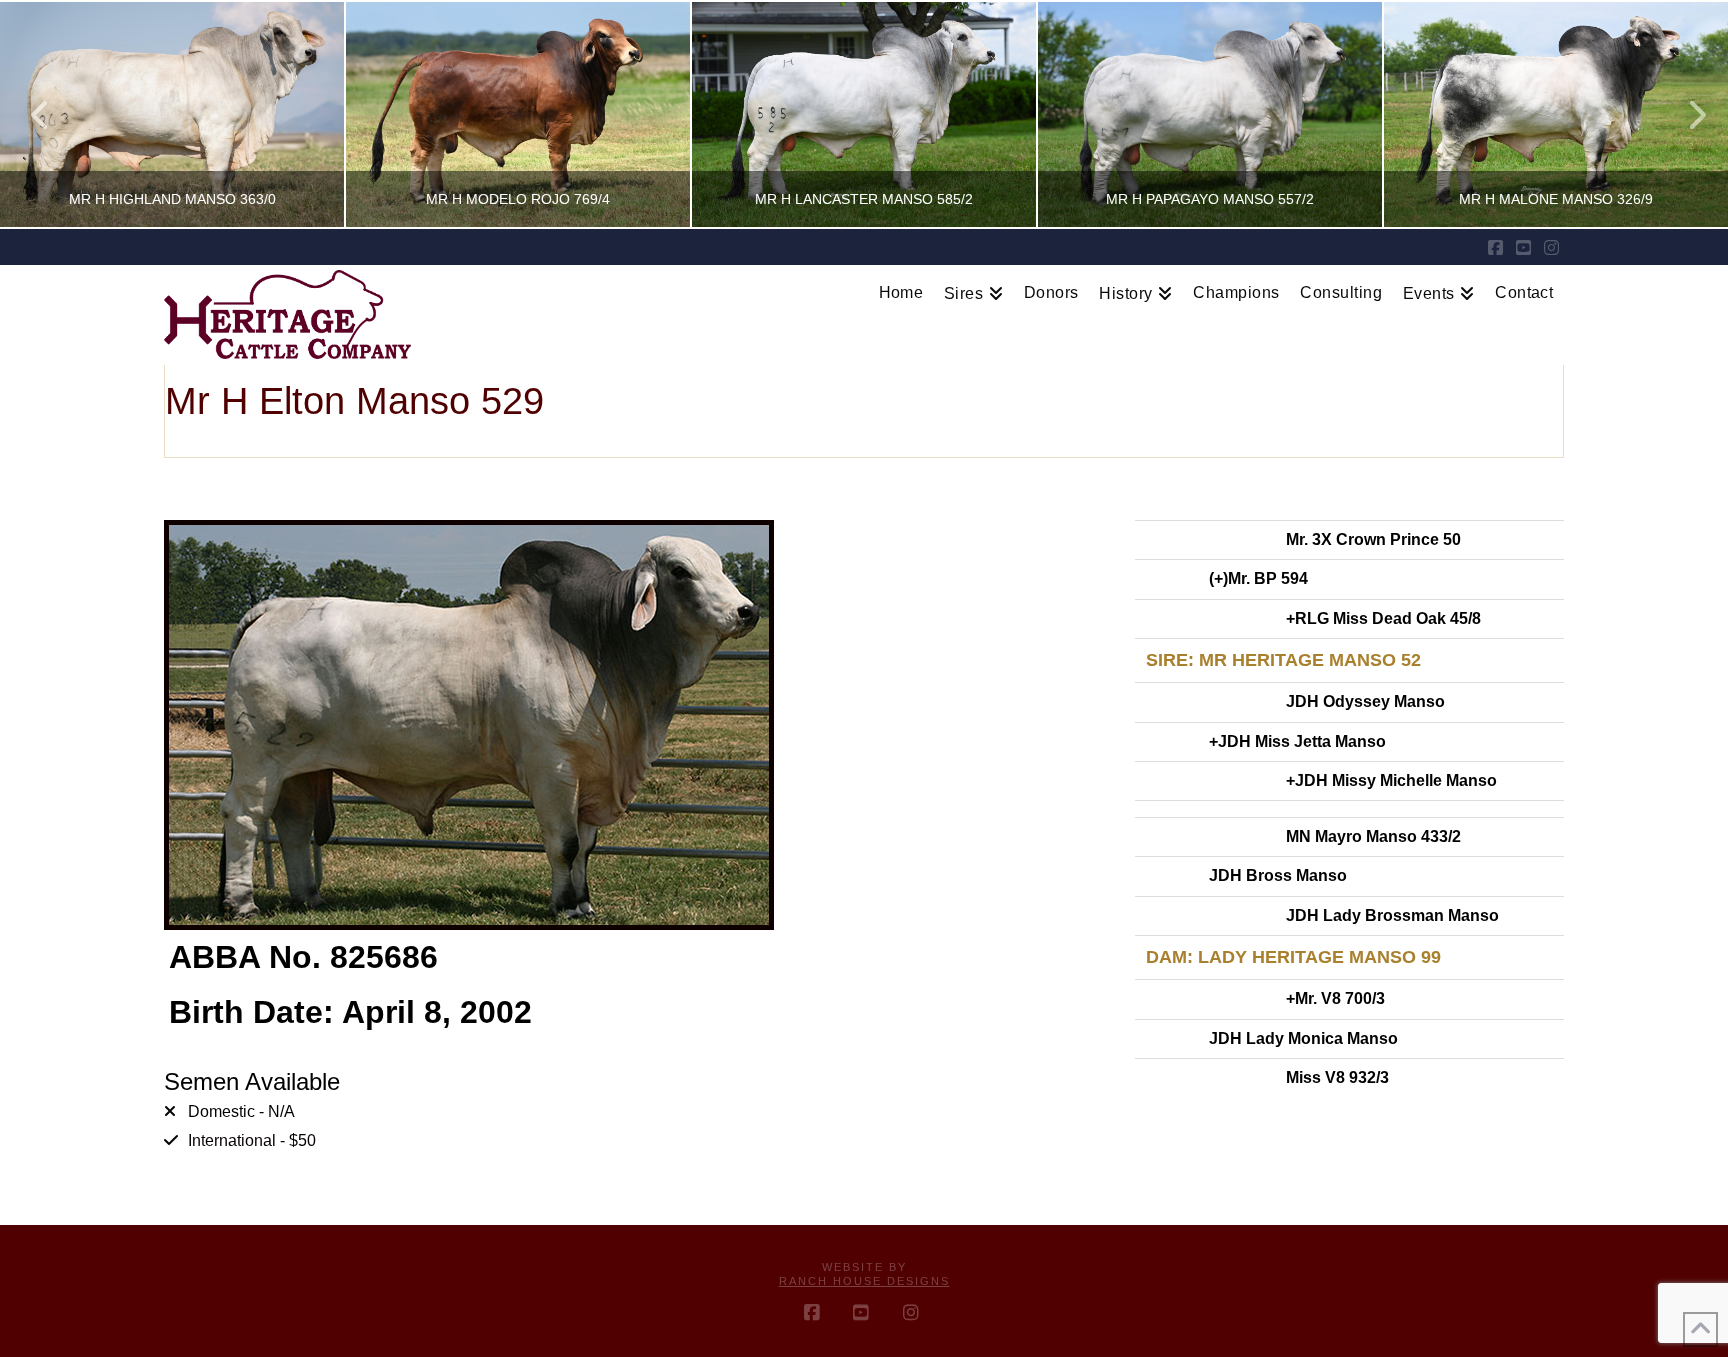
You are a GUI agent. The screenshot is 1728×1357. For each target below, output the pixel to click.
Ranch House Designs (864, 1281)
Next (1685, 114)
